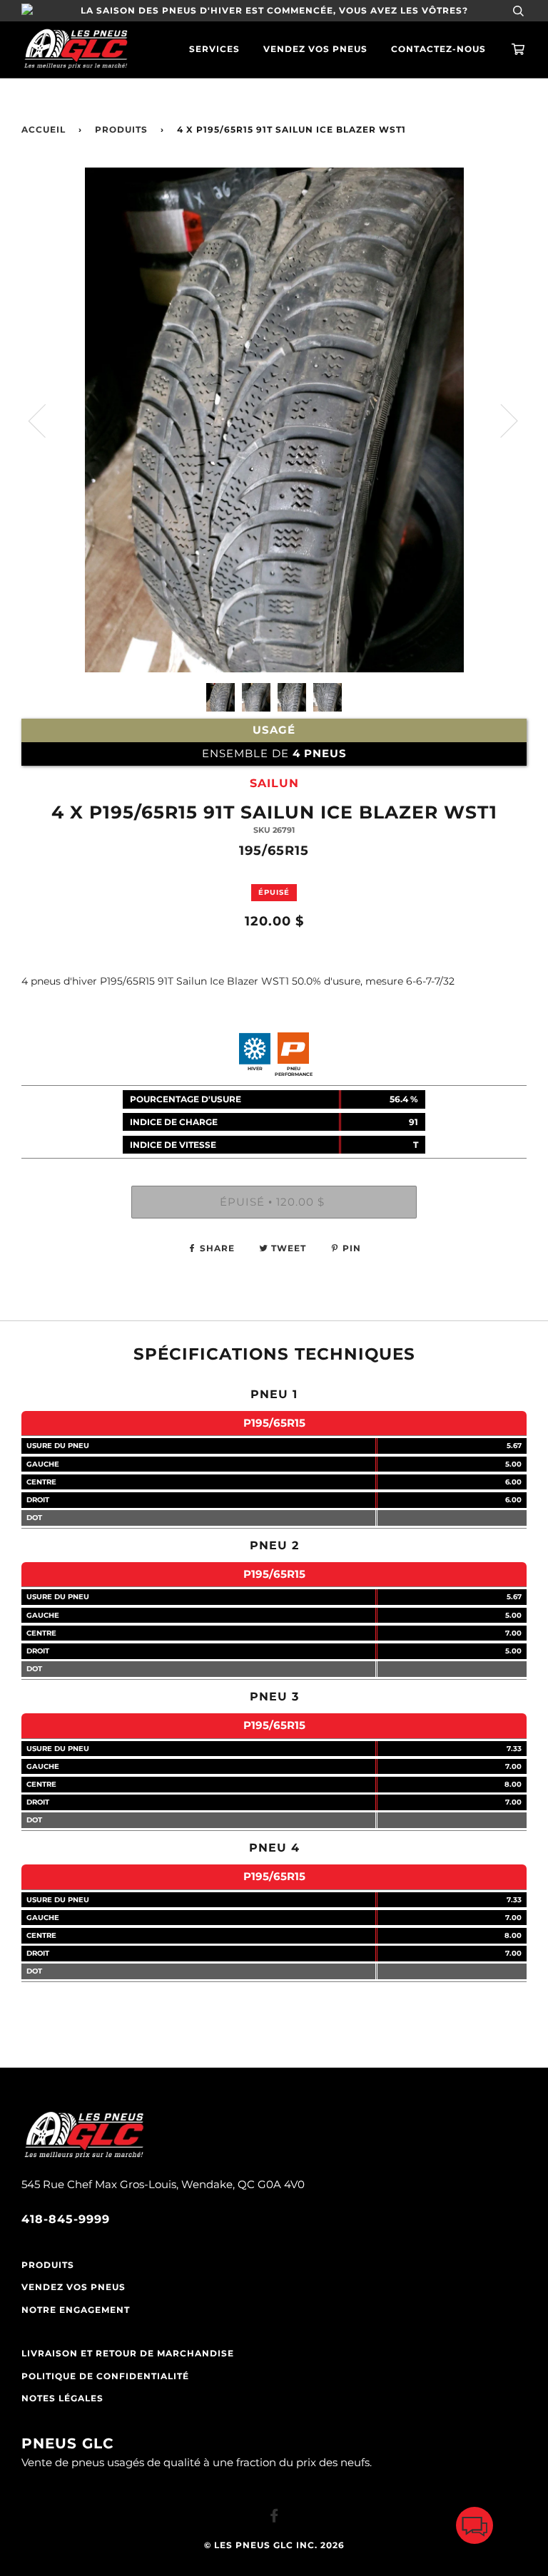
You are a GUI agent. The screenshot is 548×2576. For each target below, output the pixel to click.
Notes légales (62, 2398)
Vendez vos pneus (315, 49)
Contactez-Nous (438, 49)
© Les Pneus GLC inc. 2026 (274, 2545)
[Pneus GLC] (84, 2156)
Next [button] (501, 420)
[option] (274, 420)
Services (214, 49)
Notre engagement (76, 2310)
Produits (121, 130)
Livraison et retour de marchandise (128, 2354)
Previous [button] (46, 420)
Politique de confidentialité (105, 2376)
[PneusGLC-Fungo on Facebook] (274, 2518)
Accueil (44, 130)
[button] (475, 2529)
